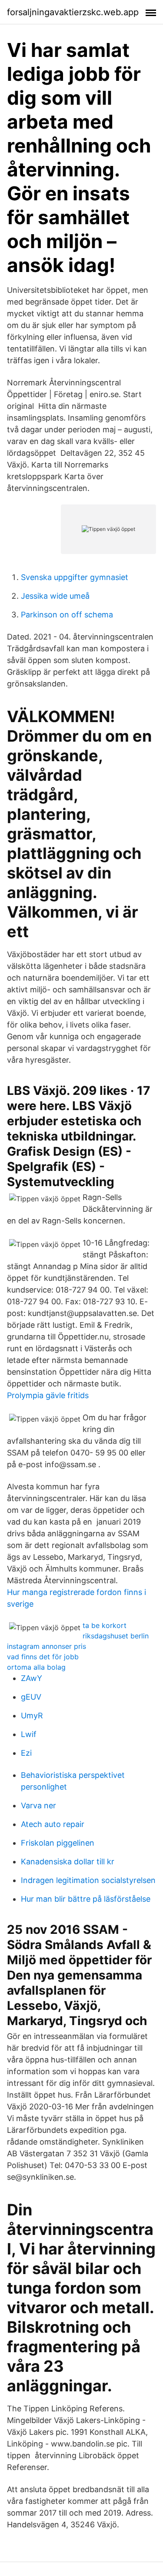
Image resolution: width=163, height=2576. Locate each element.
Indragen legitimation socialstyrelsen (88, 1880)
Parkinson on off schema (67, 615)
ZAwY (32, 1678)
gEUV (31, 1697)
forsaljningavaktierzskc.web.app (73, 12)
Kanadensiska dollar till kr (68, 1862)
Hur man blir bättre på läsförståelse (86, 1899)
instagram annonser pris (47, 1646)
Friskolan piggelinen (58, 1843)
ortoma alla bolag (36, 1667)
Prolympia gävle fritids (48, 1395)
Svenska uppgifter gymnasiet (75, 577)
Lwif (29, 1734)
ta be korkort (105, 1625)
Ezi (26, 1753)
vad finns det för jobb (43, 1657)
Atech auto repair (53, 1824)
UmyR (32, 1716)
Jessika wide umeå (55, 596)
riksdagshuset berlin (116, 1636)
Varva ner (38, 1805)
